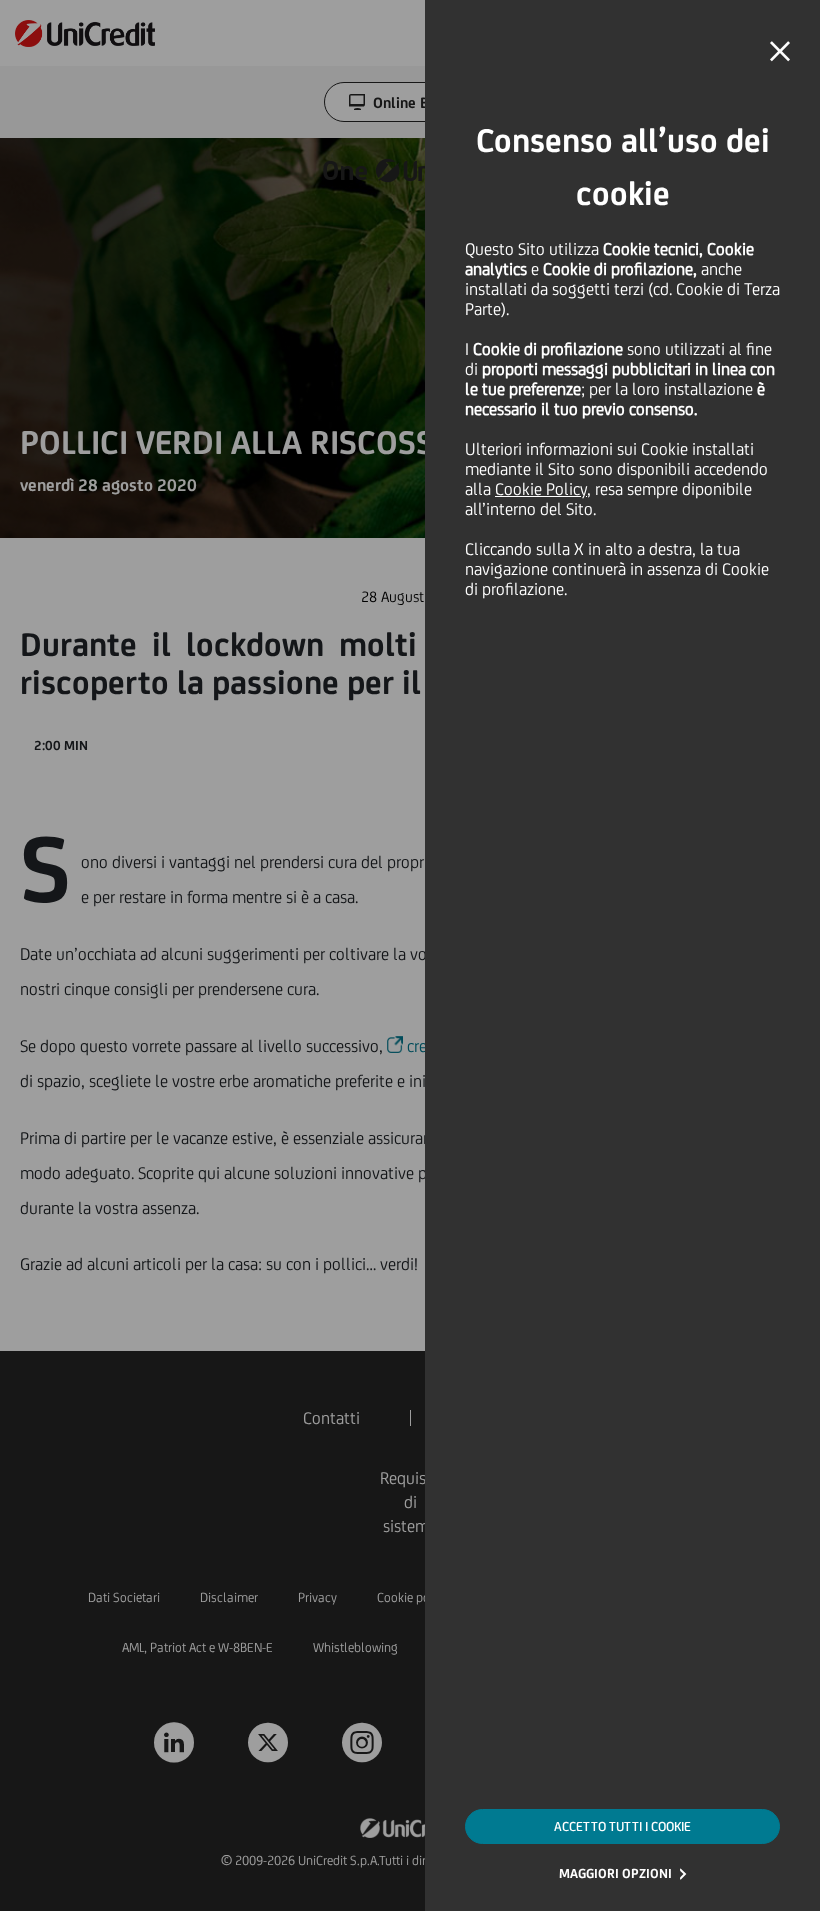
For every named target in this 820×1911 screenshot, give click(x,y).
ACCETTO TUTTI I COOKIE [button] (622, 1826)
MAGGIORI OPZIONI (615, 1873)
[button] (780, 52)
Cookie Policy (541, 489)
